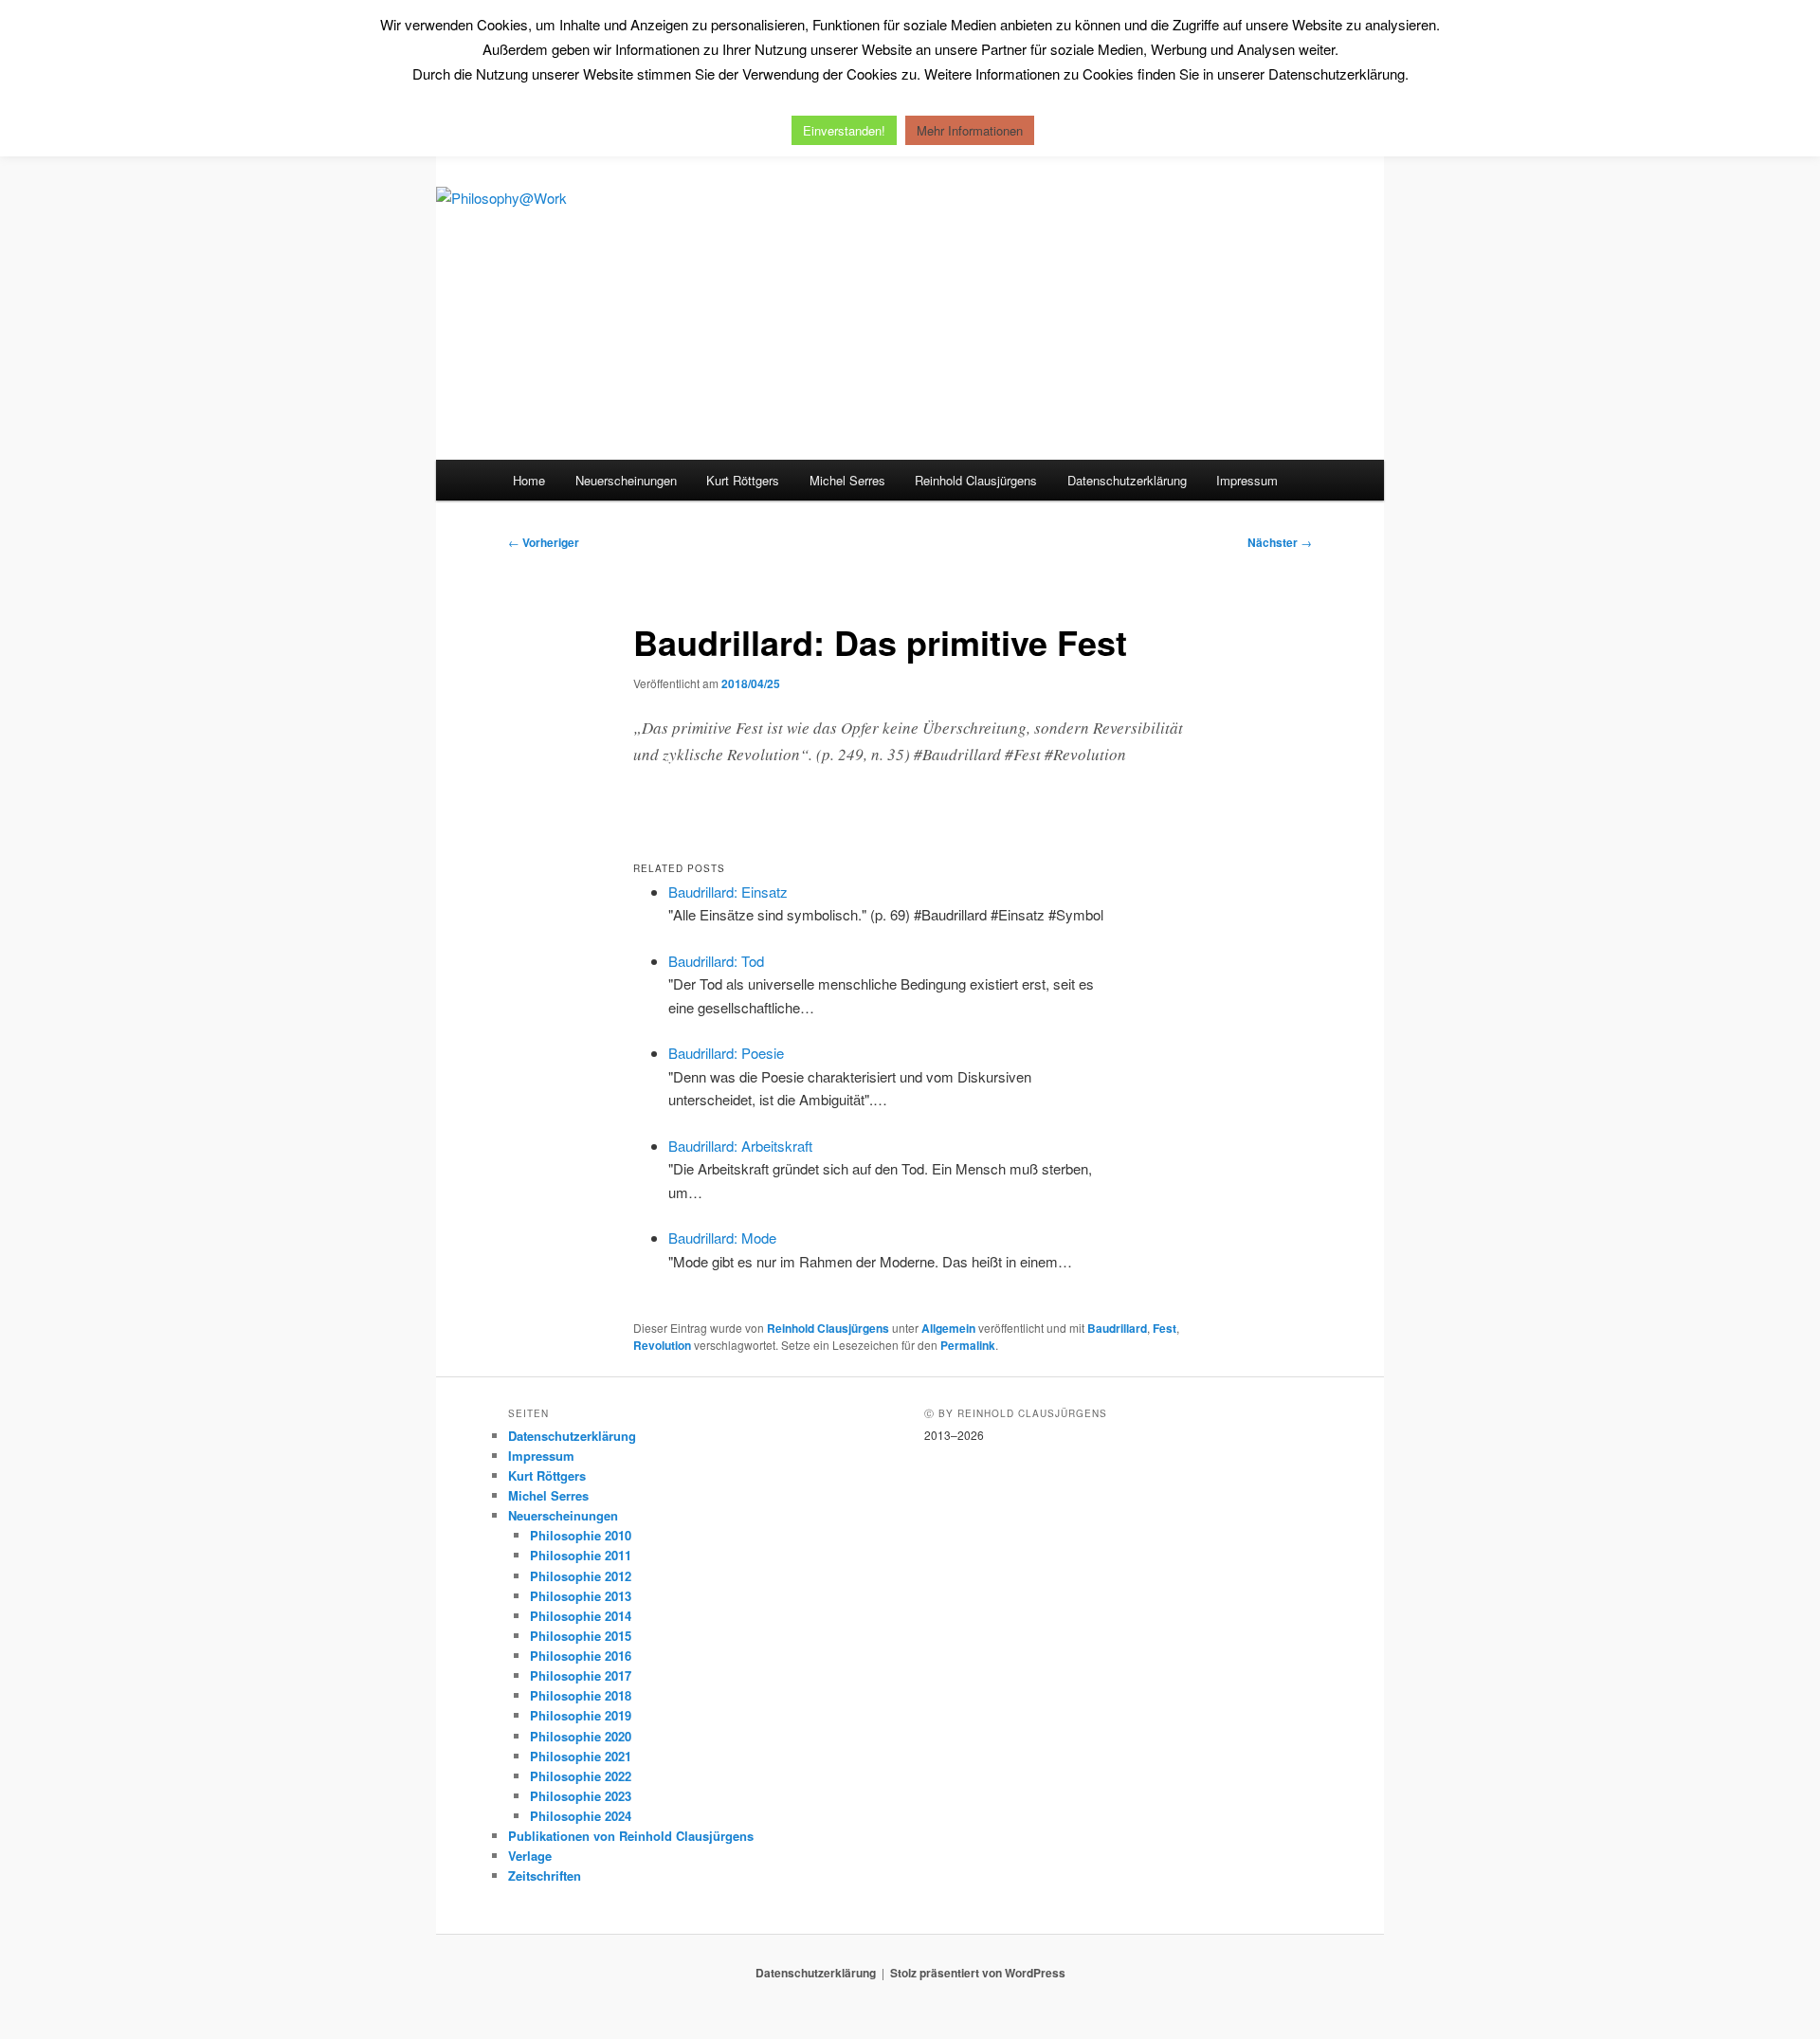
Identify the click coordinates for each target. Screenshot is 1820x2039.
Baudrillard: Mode (722, 1238)
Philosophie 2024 (581, 1816)
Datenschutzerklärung (1127, 480)
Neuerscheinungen (626, 480)
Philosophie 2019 (581, 1715)
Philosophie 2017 (581, 1675)
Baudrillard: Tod (716, 961)
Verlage (530, 1856)
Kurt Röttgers (743, 480)
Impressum (1247, 480)
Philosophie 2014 (581, 1616)
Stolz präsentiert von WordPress (978, 1973)
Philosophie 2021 (581, 1756)
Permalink (968, 1345)
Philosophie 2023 (581, 1796)
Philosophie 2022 (581, 1776)
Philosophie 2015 (581, 1636)
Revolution (662, 1345)
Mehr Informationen (970, 130)
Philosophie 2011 (581, 1555)
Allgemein (948, 1328)
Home (529, 480)
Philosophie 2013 (581, 1596)
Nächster (1280, 542)
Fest (1165, 1328)
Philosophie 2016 (581, 1656)
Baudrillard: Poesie (726, 1053)
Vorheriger (544, 542)
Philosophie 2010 (581, 1535)
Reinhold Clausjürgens (976, 480)
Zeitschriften (545, 1875)
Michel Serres (847, 480)
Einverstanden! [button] (844, 130)
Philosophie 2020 (581, 1736)
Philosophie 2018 (581, 1695)
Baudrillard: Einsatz (728, 892)
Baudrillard (1117, 1328)
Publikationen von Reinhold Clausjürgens (631, 1836)
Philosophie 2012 (581, 1576)
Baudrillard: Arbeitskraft (740, 1146)
